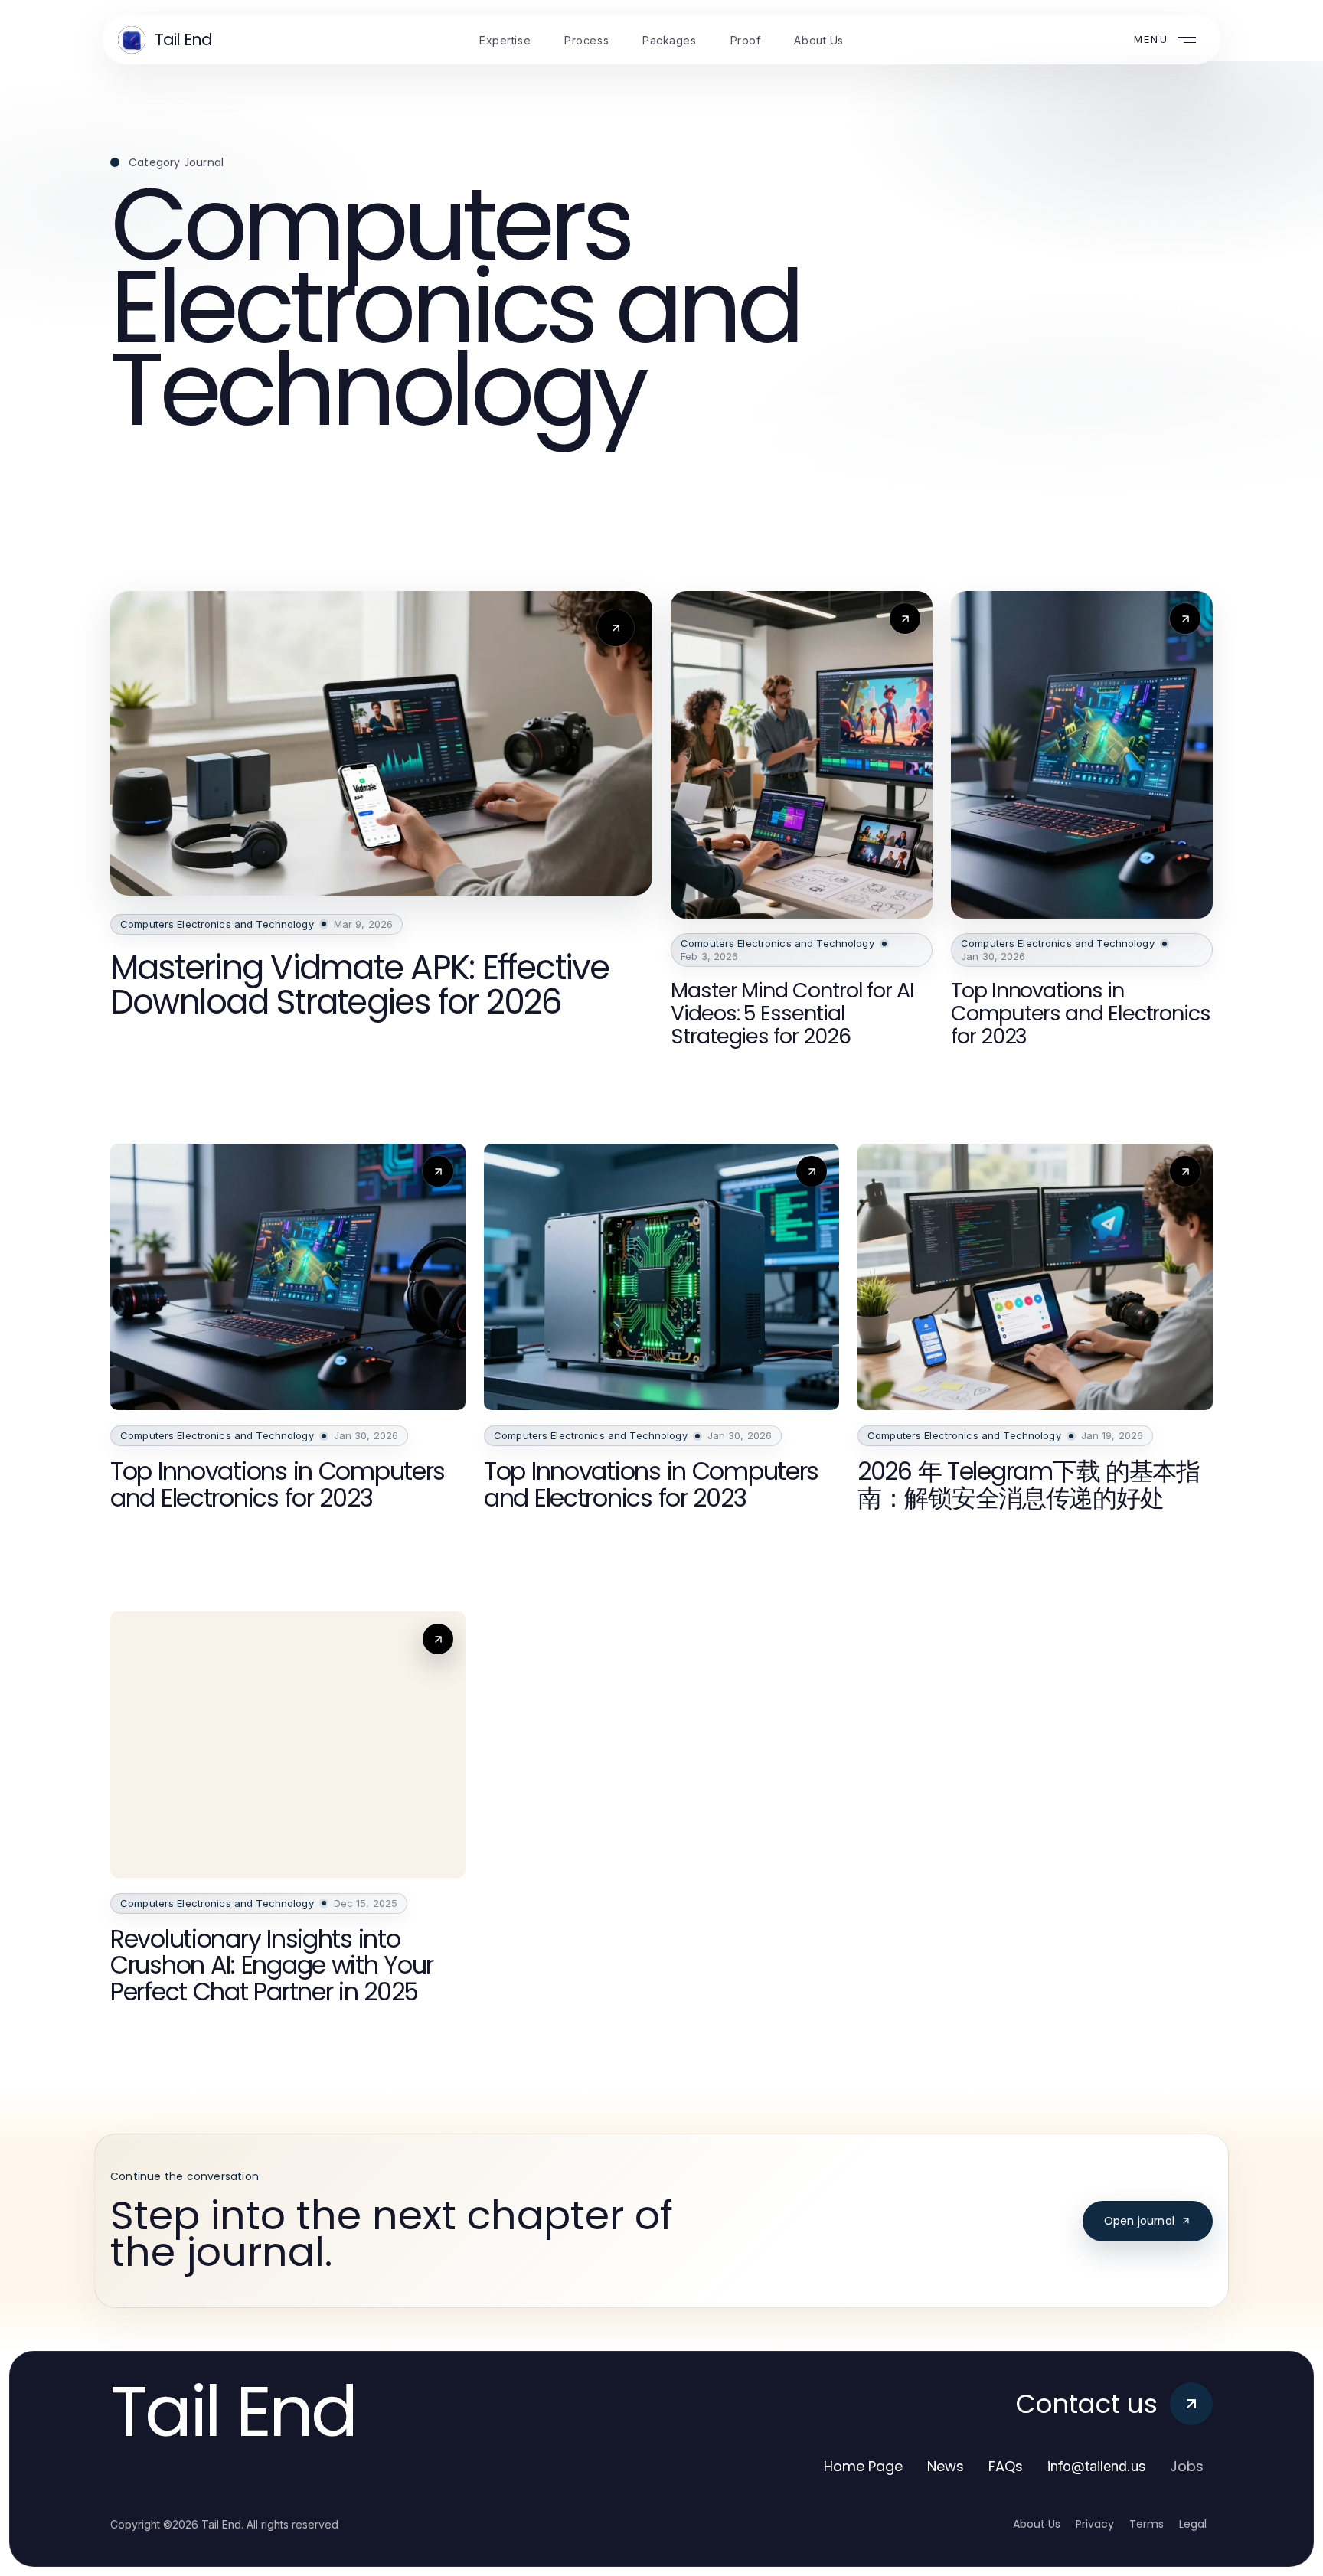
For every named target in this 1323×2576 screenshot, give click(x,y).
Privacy (1095, 2524)
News (946, 2466)
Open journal (1139, 2221)
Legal (1193, 2524)
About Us (1037, 2524)
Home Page (863, 2466)
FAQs (1006, 2466)
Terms (1147, 2524)
